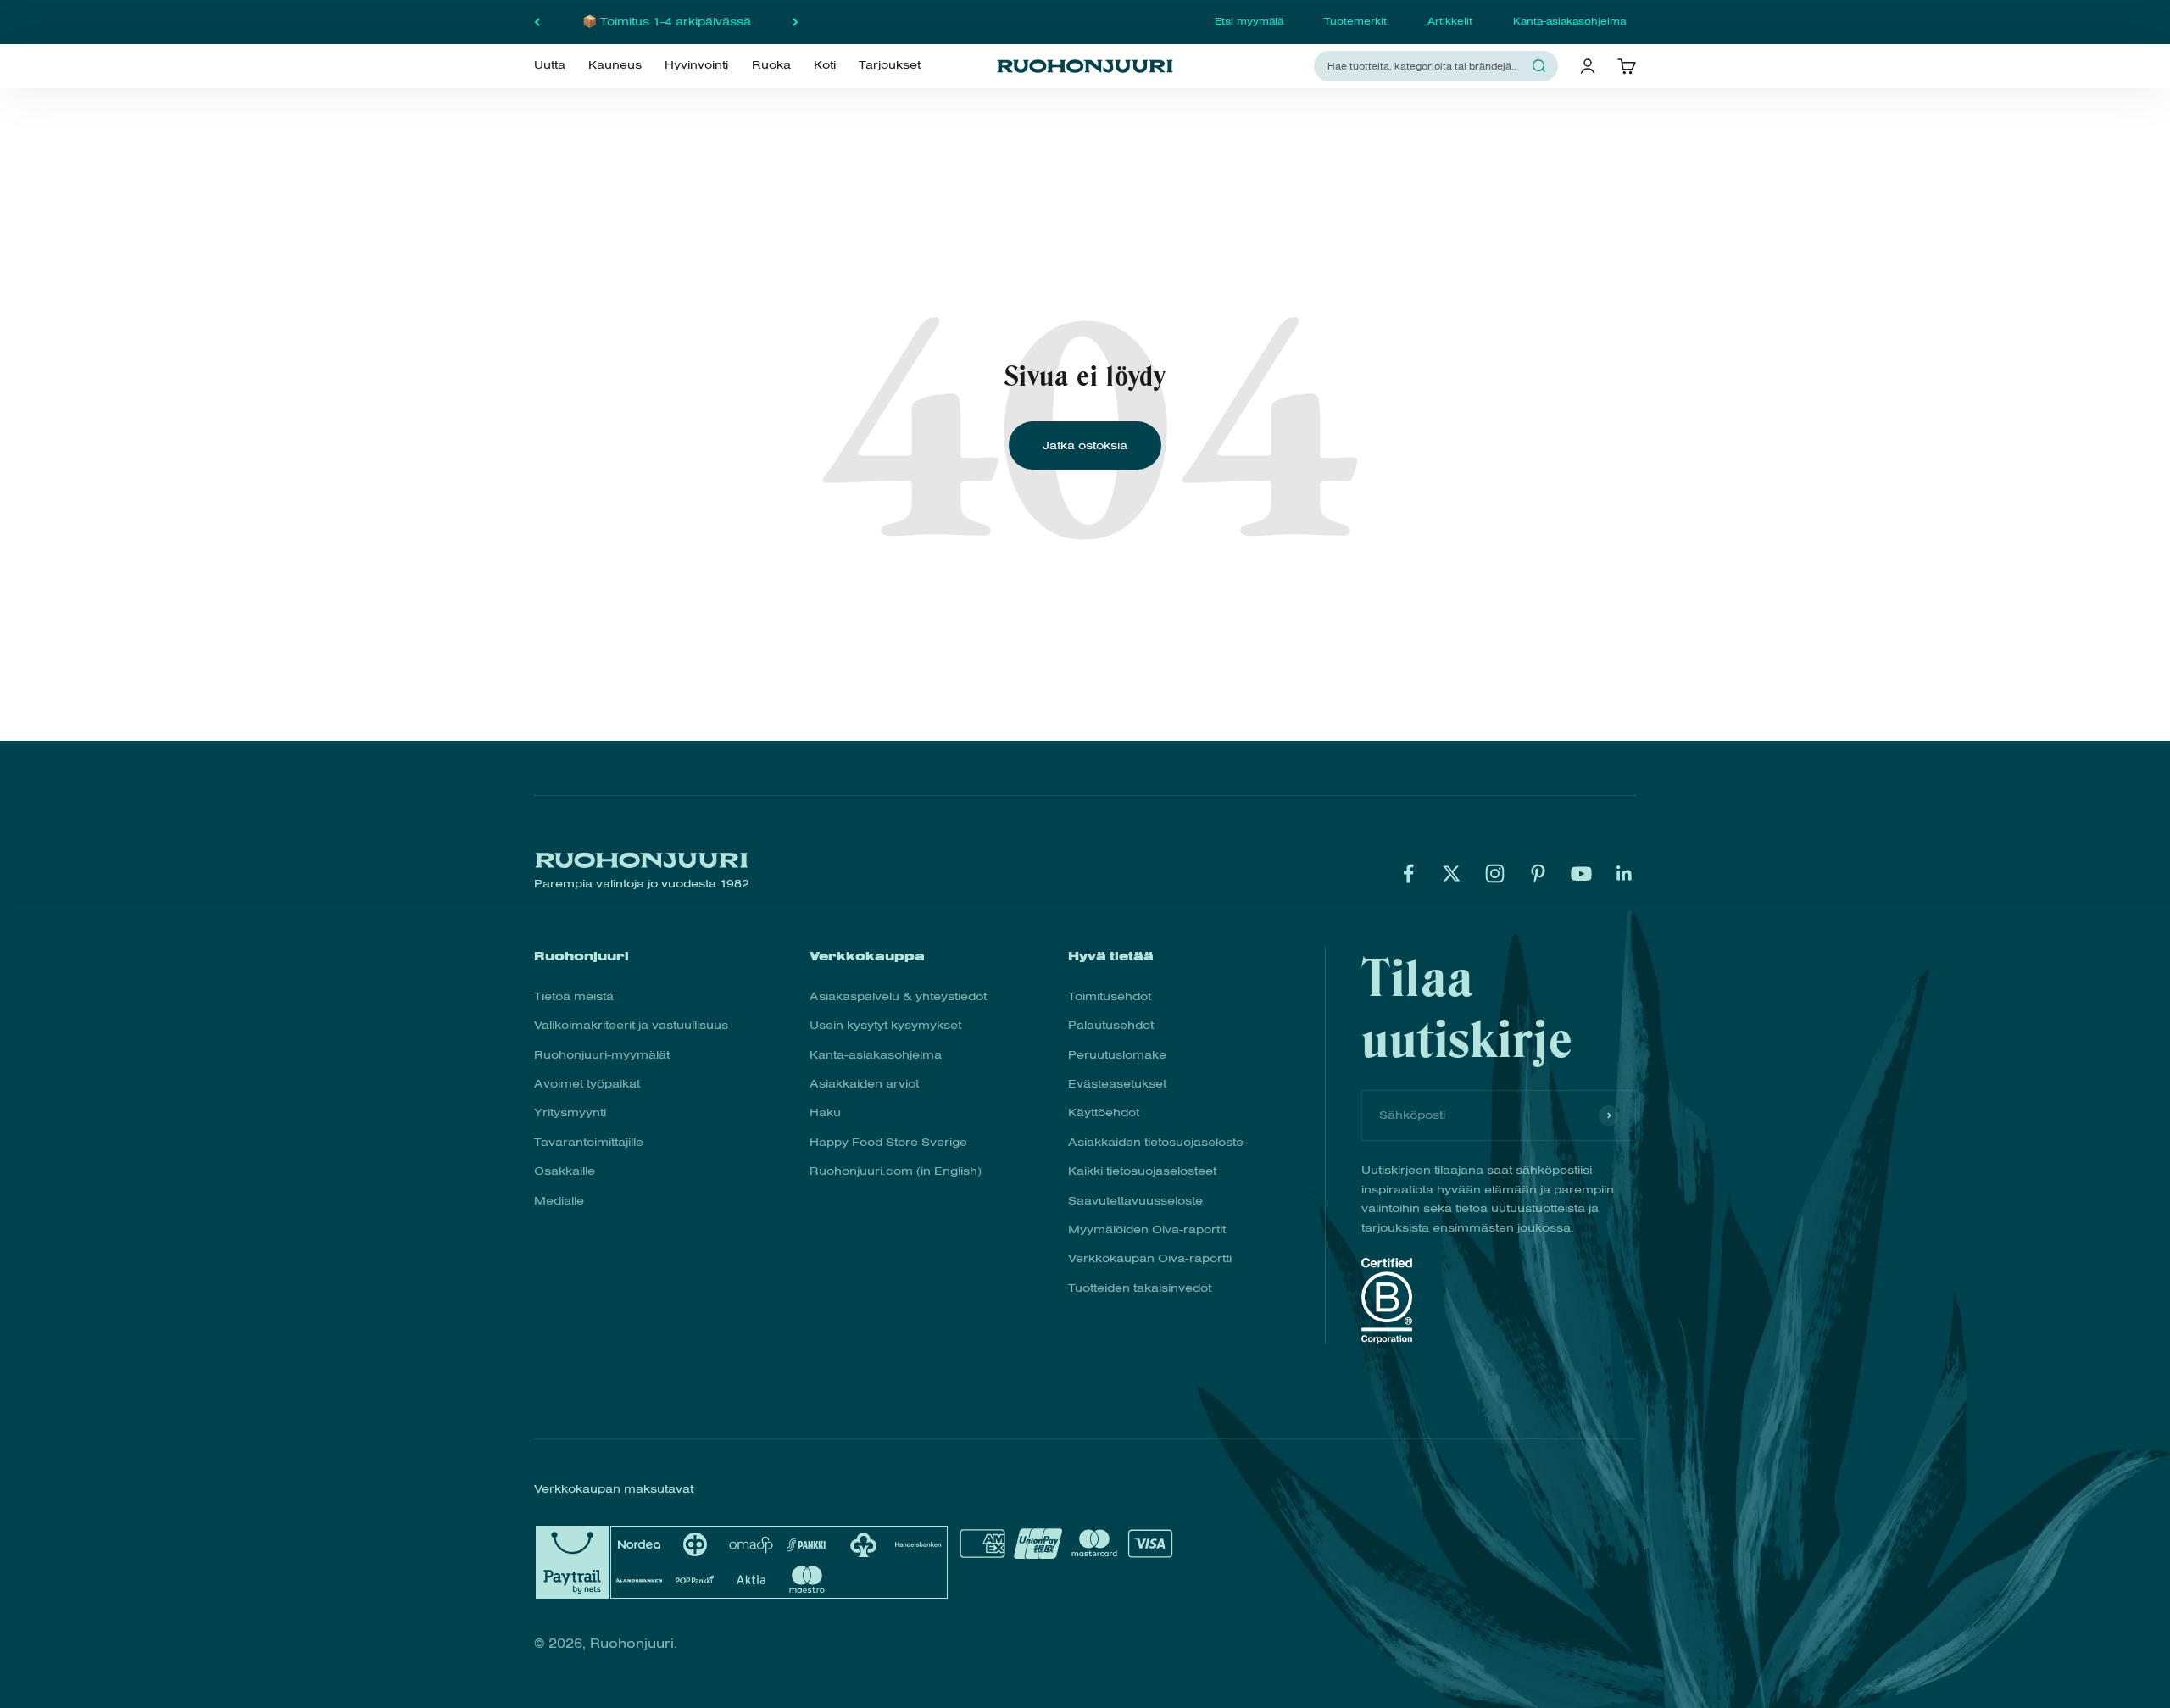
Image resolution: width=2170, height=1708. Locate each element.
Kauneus (615, 65)
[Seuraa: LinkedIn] (1625, 873)
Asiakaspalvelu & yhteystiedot (898, 996)
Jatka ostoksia (1085, 445)
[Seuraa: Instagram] (1495, 873)
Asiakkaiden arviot (864, 1084)
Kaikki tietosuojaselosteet (1142, 1171)
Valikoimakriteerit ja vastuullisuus (631, 1025)
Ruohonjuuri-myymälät (602, 1055)
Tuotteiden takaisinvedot (1140, 1288)
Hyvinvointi (696, 65)
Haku (825, 1113)
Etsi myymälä (1249, 21)
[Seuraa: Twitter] (1452, 873)
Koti (825, 65)
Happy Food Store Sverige (888, 1142)
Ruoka (771, 65)
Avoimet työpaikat (587, 1084)
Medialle (559, 1201)
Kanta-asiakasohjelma (1569, 21)
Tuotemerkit (1355, 21)
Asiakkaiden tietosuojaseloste (1156, 1142)
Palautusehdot (1111, 1025)
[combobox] (1426, 66)
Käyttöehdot (1104, 1113)
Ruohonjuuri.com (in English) (896, 1171)
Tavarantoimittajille (589, 1142)
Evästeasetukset (1117, 1084)
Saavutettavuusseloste (1135, 1201)
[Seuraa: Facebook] (1408, 873)
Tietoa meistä (574, 996)
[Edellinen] (537, 22)
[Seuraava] (796, 22)
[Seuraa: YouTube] (1581, 873)
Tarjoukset (890, 65)
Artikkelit (1450, 21)
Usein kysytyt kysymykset (885, 1025)
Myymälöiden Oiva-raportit (1147, 1230)
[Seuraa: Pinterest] (1538, 873)
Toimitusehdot (1110, 996)
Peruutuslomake (1117, 1055)
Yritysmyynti (570, 1113)
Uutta (550, 65)
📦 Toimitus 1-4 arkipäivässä (667, 22)
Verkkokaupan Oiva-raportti (1150, 1258)
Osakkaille (565, 1171)
